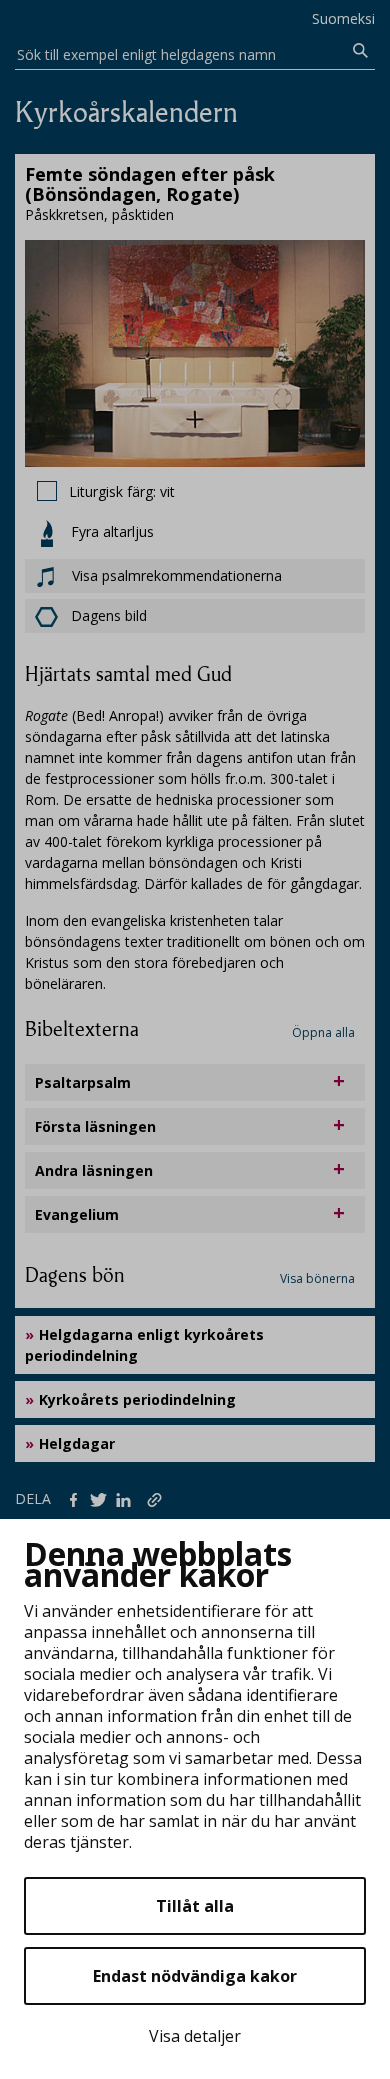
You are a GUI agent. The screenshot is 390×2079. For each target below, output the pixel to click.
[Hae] (360, 51)
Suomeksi (343, 18)
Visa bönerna (317, 1278)
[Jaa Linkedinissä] (127, 1498)
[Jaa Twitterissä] (102, 1498)
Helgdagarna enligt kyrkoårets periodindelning (144, 1345)
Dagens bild (109, 615)
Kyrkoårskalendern (126, 112)
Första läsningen (95, 1126)
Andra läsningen (94, 1170)
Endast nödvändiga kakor (195, 1976)
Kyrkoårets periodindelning (137, 1399)
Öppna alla (323, 1032)
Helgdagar (77, 1443)
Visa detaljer (195, 2036)
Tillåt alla (195, 1906)
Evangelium (77, 1214)
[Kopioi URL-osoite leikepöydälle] (156, 1498)
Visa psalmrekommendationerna (175, 575)
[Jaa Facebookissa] (77, 1498)
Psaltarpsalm (83, 1082)
